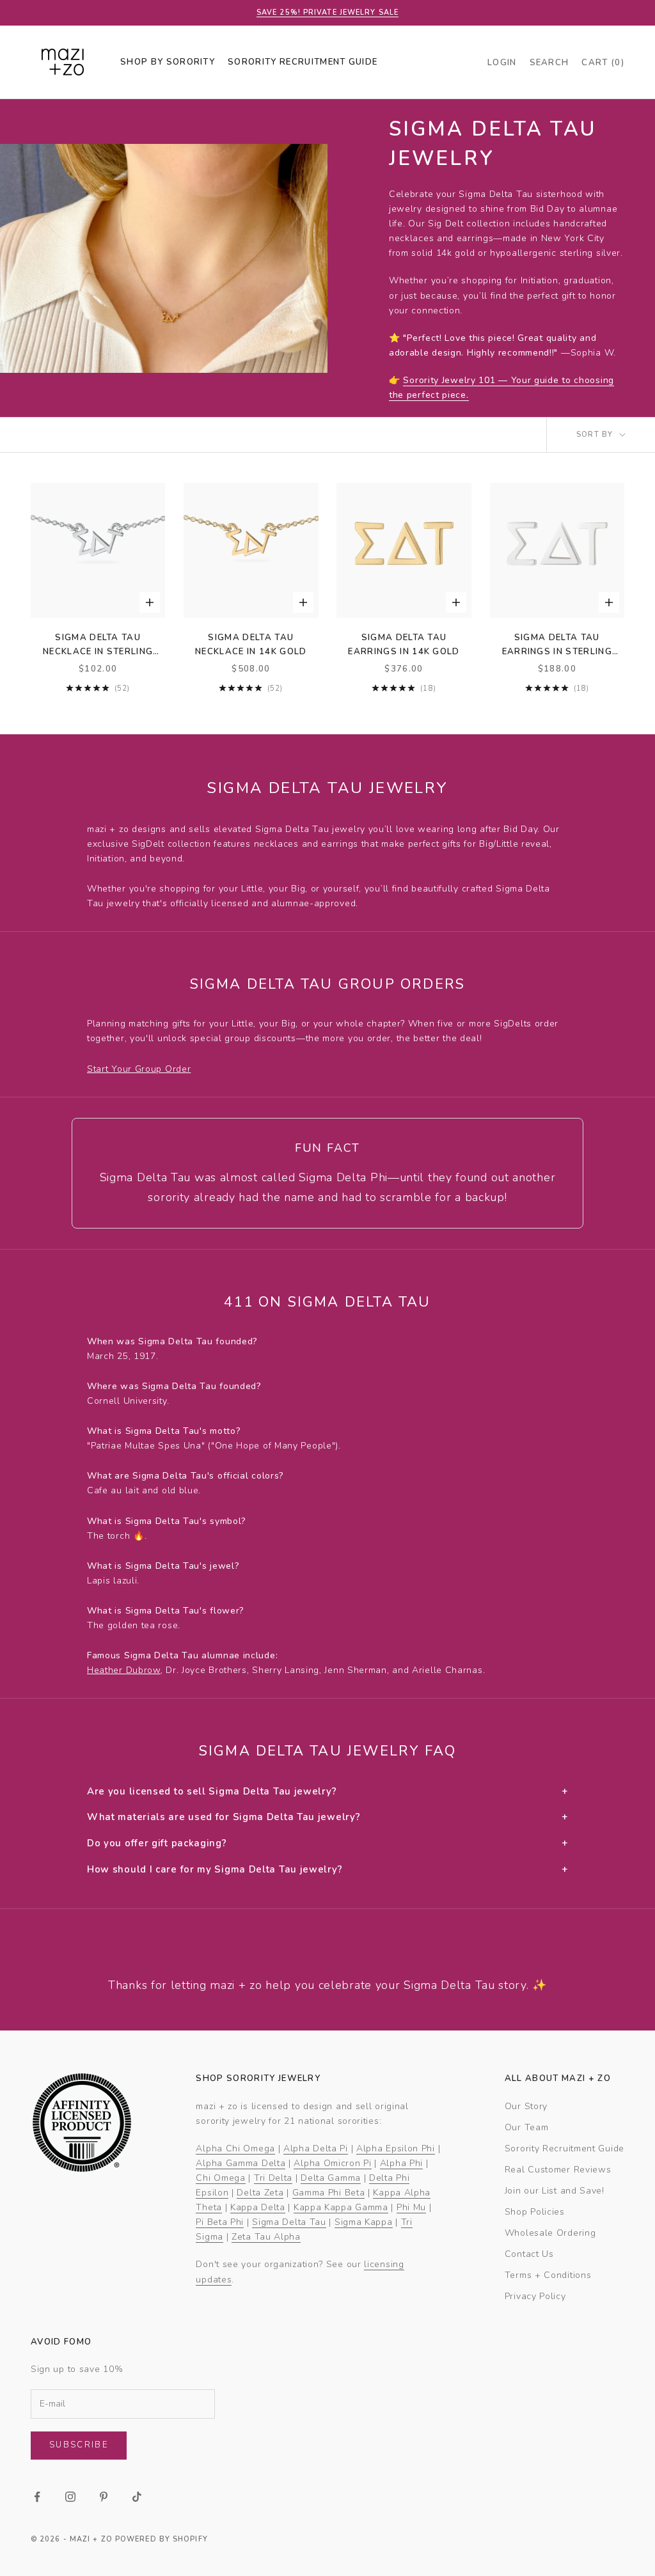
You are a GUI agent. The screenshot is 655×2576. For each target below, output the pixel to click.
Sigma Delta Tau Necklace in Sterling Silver (98, 646)
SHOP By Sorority (168, 62)
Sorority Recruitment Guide (564, 2148)
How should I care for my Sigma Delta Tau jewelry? (327, 1869)
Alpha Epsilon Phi (396, 2148)
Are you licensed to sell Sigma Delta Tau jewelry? (327, 1791)
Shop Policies (535, 2212)
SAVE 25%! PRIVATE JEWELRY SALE (327, 12)
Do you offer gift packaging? (327, 1843)
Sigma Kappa (364, 2222)
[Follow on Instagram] (70, 2497)
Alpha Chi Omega (235, 2148)
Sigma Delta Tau (289, 2222)
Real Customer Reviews (558, 2170)
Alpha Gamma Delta (241, 2163)
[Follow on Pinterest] (104, 2497)
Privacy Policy (535, 2296)
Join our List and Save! (555, 2191)
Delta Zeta (260, 2193)
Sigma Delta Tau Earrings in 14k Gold (404, 645)
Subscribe (79, 2445)
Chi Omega (220, 2178)
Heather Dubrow (124, 1670)
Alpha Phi (401, 2163)
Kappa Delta (258, 2207)
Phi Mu (411, 2207)
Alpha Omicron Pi (332, 2163)
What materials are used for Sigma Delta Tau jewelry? (327, 1817)
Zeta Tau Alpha (266, 2237)
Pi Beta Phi (220, 2222)
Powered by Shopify (162, 2539)
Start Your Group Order (139, 1069)
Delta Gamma (331, 2178)
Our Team (527, 2127)
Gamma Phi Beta (329, 2193)
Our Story (526, 2106)
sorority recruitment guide (303, 62)
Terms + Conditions (548, 2275)
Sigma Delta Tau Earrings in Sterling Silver (557, 646)
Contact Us (529, 2254)
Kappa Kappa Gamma (341, 2207)
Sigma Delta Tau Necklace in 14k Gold (251, 645)
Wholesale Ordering (550, 2233)
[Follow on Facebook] (37, 2497)
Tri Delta (273, 2178)
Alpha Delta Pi (316, 2148)
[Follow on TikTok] (137, 2497)
